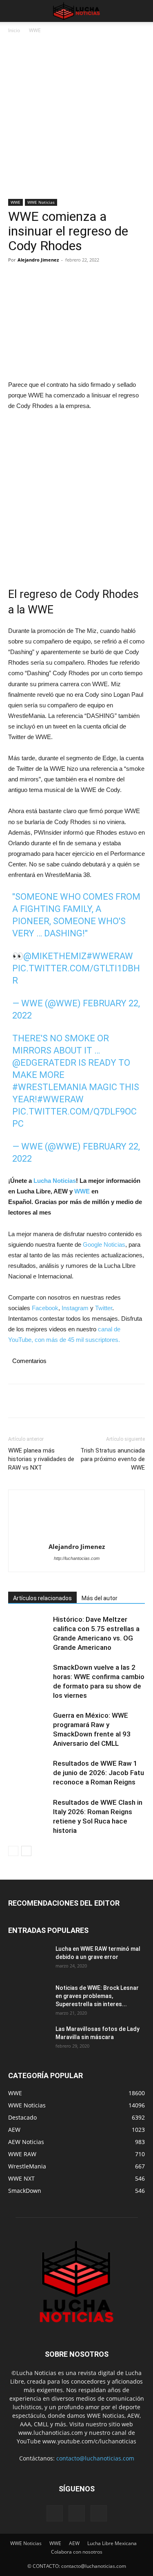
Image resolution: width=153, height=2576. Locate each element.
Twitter (104, 1308)
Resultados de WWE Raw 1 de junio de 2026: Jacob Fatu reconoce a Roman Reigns (99, 1773)
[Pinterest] (54, 278)
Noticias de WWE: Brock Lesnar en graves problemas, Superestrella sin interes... (97, 1996)
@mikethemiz (55, 956)
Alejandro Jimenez (38, 260)
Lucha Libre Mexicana (112, 2543)
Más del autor (100, 1598)
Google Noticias (104, 1244)
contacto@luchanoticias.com (95, 2458)
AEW (74, 2543)
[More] (92, 278)
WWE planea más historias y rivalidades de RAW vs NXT (41, 1459)
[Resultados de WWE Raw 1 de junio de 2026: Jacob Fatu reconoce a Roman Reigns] (29, 1773)
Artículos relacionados (42, 1598)
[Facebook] (16, 278)
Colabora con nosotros (77, 2552)
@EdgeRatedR (44, 1063)
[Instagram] (77, 2513)
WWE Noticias (41, 202)
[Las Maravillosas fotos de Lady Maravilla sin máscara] (29, 2039)
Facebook (45, 1308)
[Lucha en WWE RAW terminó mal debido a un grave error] (29, 1959)
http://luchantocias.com (77, 1558)
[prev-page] (13, 1851)
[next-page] (26, 1851)
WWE (35, 30)
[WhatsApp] (73, 278)
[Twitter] (35, 278)
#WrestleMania (50, 1087)
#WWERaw (110, 956)
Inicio (14, 30)
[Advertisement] (76, 119)
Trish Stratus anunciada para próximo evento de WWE (113, 1459)
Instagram (75, 1308)
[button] (14, 11)
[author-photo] (77, 1518)
